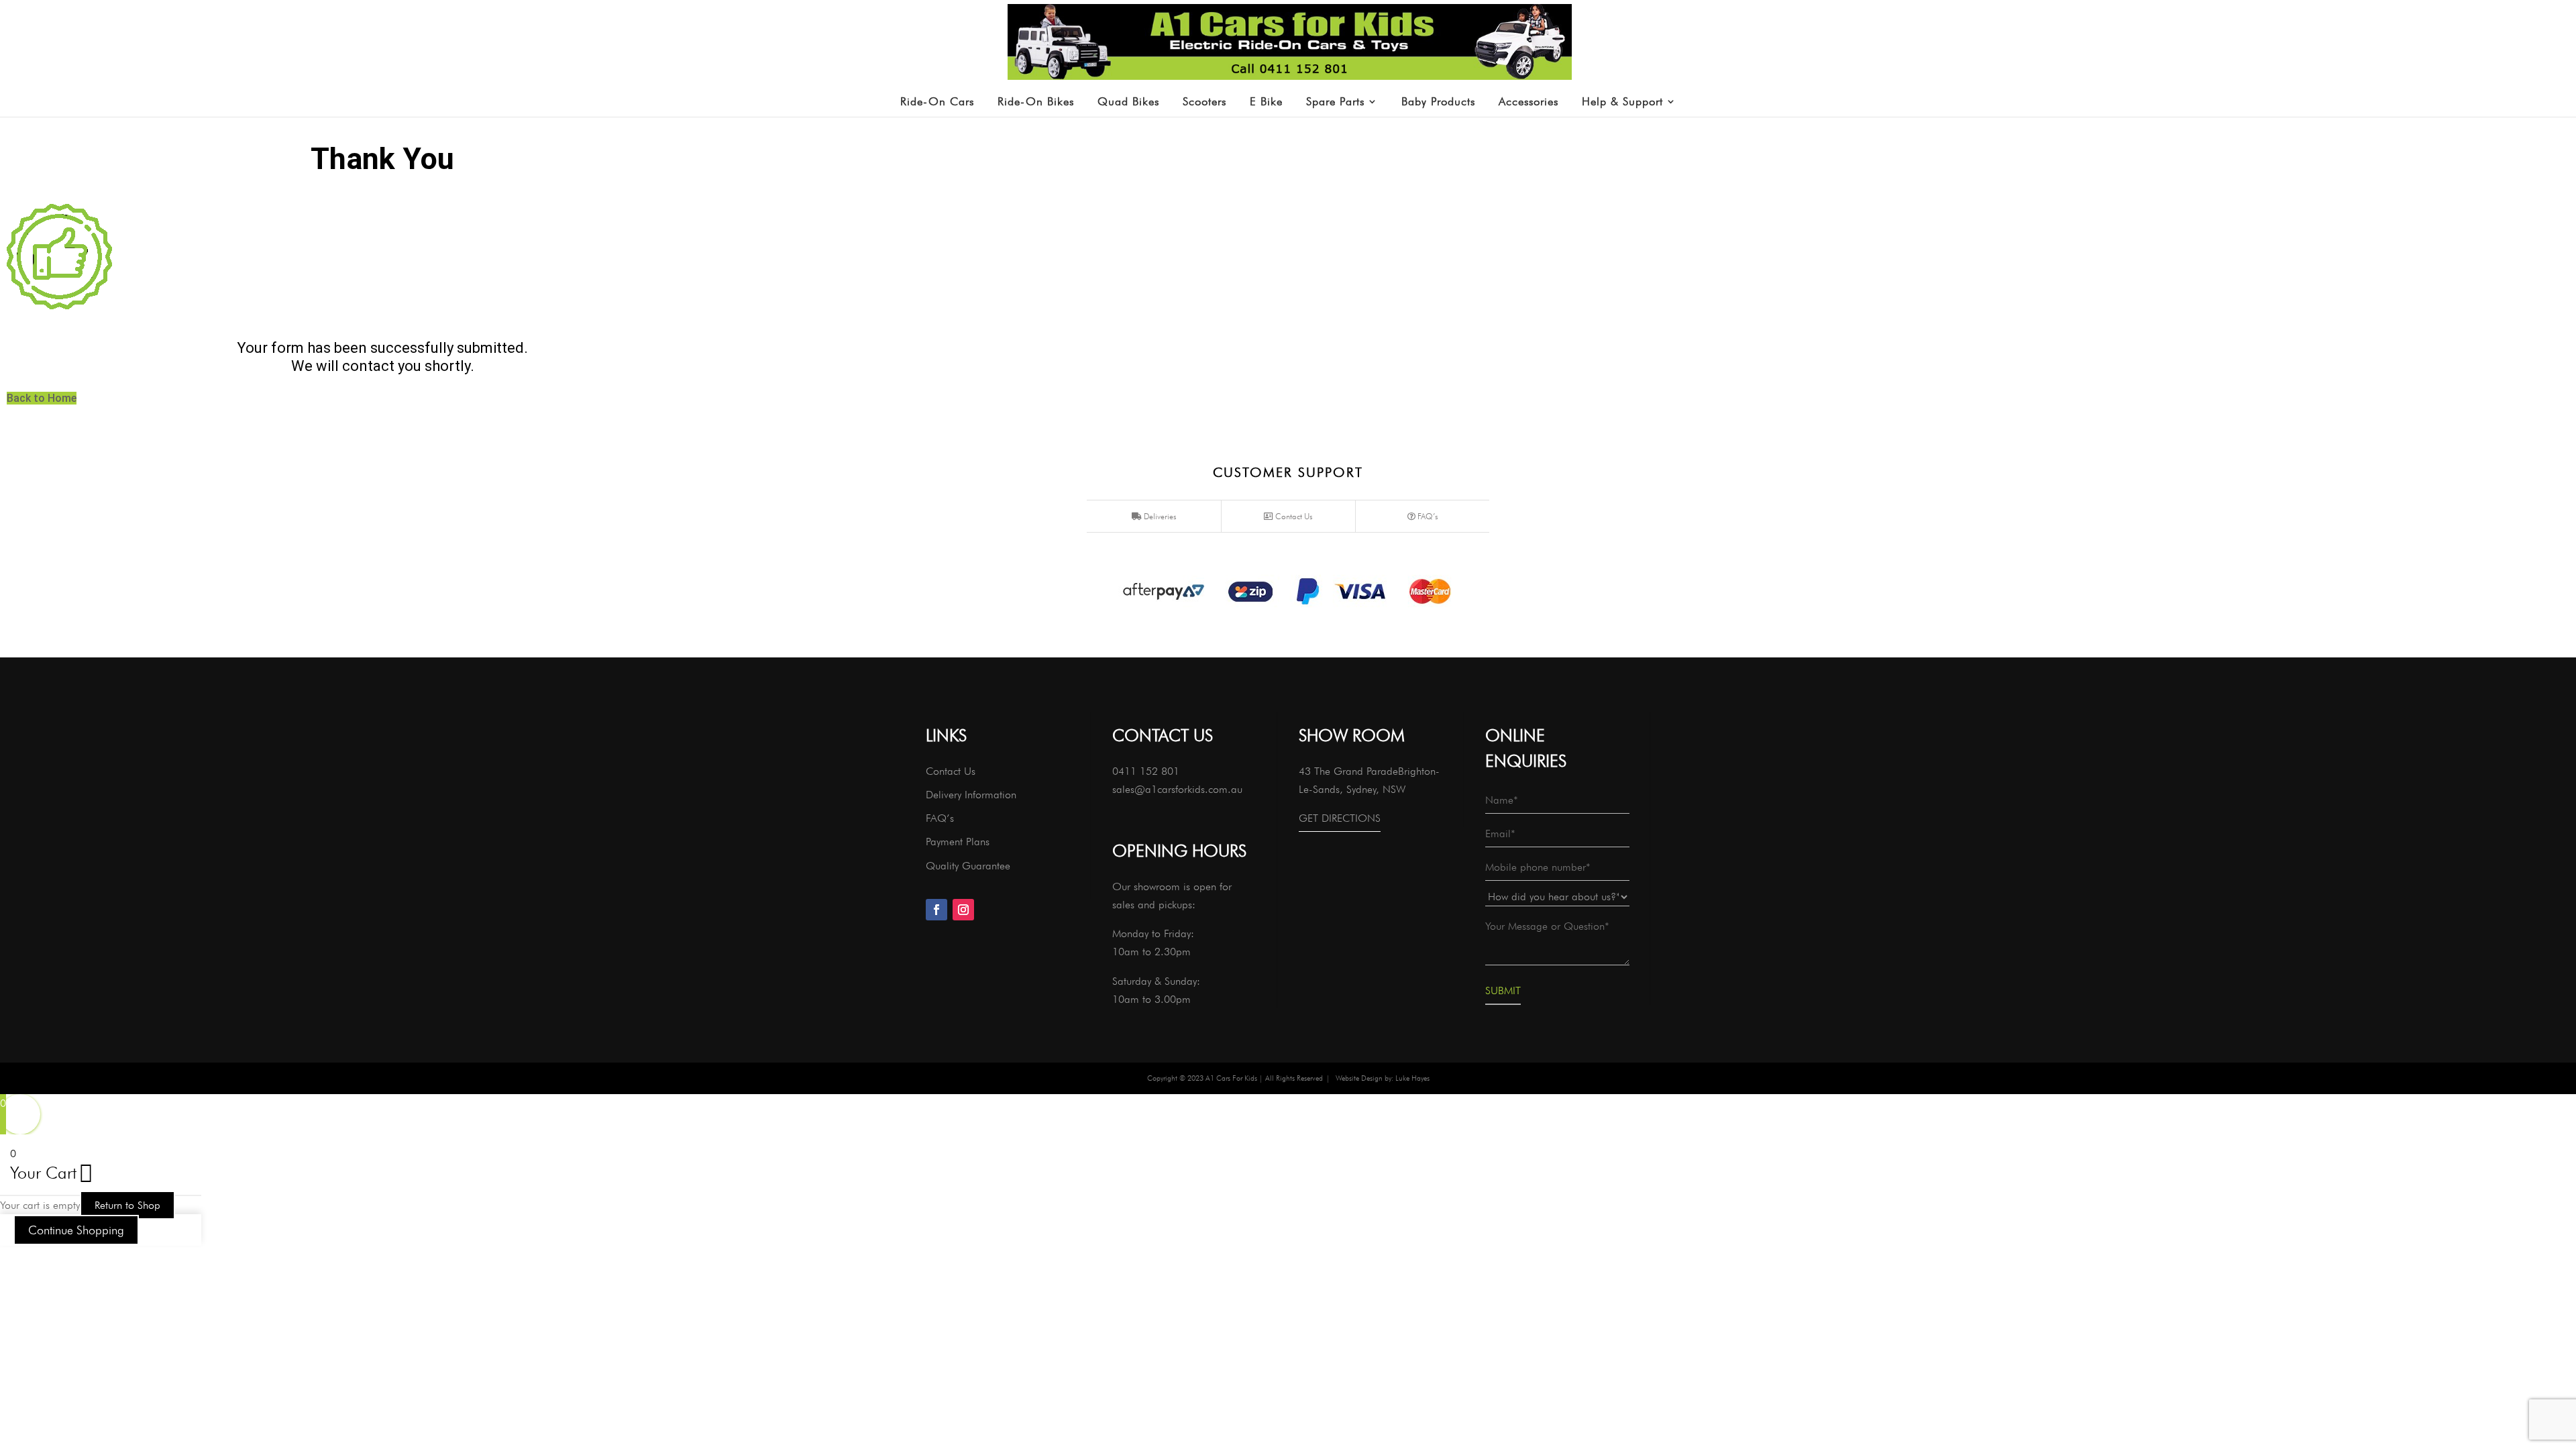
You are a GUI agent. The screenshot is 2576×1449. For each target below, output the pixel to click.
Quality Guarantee (968, 866)
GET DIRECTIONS (1340, 818)
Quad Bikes (1128, 102)
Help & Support (1622, 102)
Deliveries (1159, 516)
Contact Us (1293, 516)
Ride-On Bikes (1036, 102)
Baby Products (1438, 102)
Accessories (1528, 102)
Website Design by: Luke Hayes (1383, 1078)
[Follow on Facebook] (936, 910)
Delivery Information (971, 795)
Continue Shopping (76, 1230)
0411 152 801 (1146, 771)
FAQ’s (1427, 516)
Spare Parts (1335, 102)
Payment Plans (958, 842)
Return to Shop (127, 1205)
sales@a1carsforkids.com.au (1177, 789)
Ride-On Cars (937, 102)
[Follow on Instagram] (963, 910)
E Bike (1266, 102)
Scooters (1204, 102)
